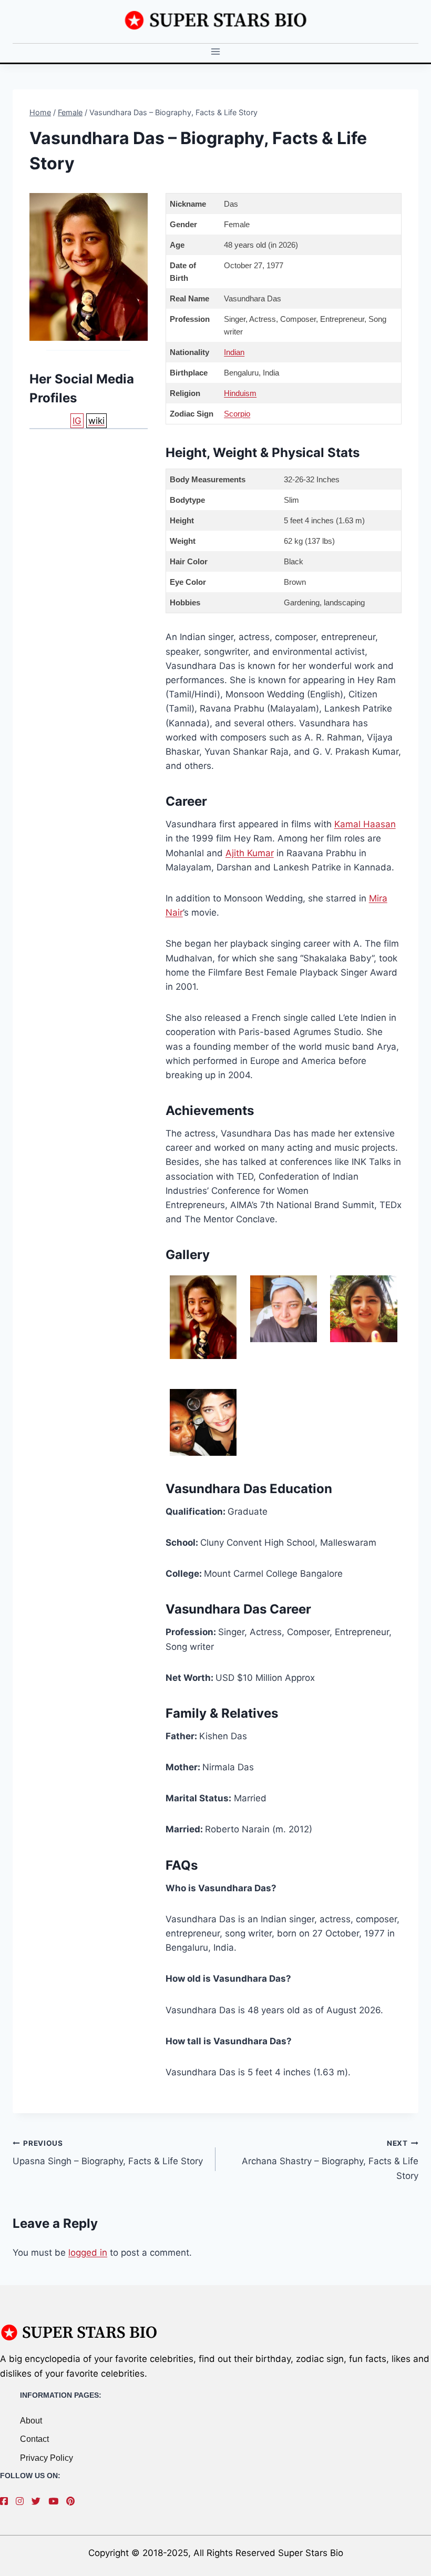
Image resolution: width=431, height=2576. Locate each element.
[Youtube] (56, 2501)
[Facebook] (7, 2501)
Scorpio (237, 414)
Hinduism (240, 393)
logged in (88, 2253)
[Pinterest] (73, 2501)
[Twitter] (39, 2501)
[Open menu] (216, 52)
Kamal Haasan (365, 824)
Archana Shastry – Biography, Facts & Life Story (330, 2160)
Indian (234, 352)
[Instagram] (22, 2501)
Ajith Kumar (250, 853)
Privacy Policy (47, 2458)
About (31, 2421)
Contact (34, 2439)
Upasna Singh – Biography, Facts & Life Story (108, 2153)
